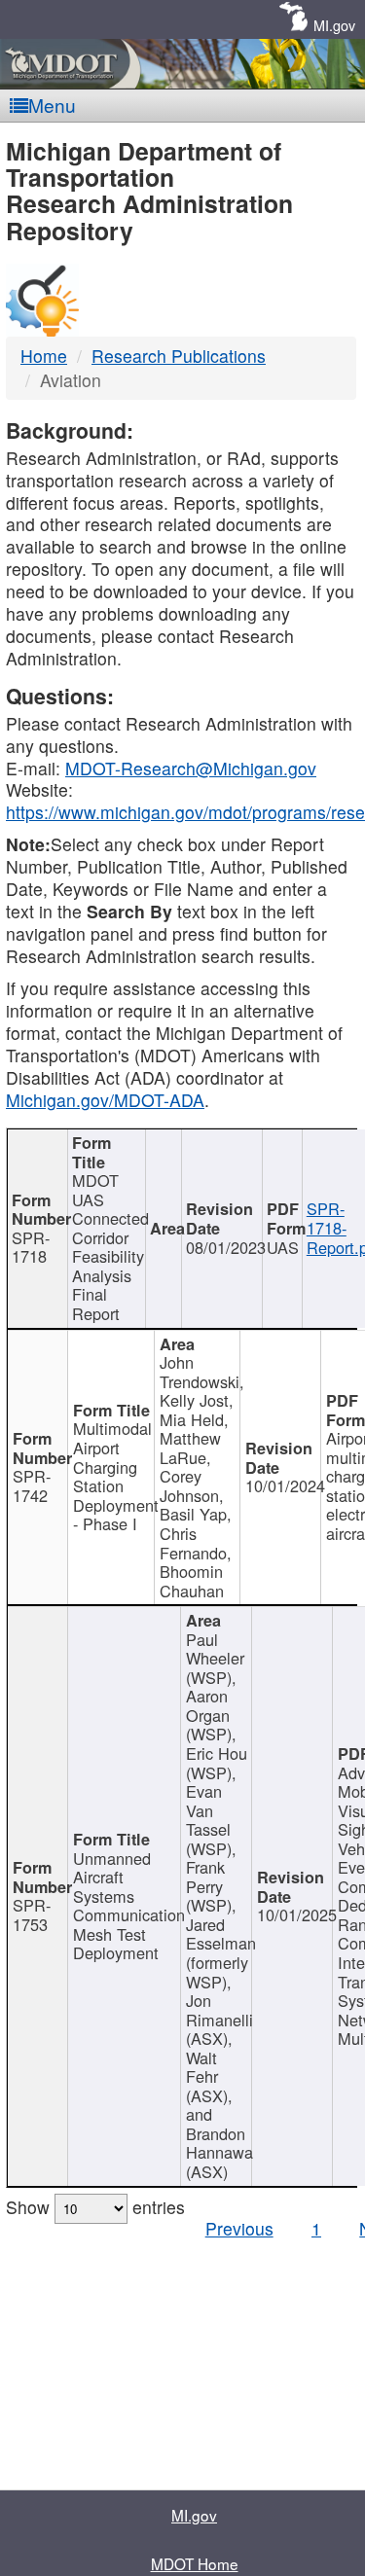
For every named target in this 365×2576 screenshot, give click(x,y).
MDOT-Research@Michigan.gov (191, 768)
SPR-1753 (32, 1914)
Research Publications (179, 356)
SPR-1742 (32, 1485)
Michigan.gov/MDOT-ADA (105, 1100)
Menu (52, 105)
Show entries (95, 2207)
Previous (239, 2228)
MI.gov (334, 25)
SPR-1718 (31, 1247)
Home (44, 356)
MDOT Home (195, 2563)
